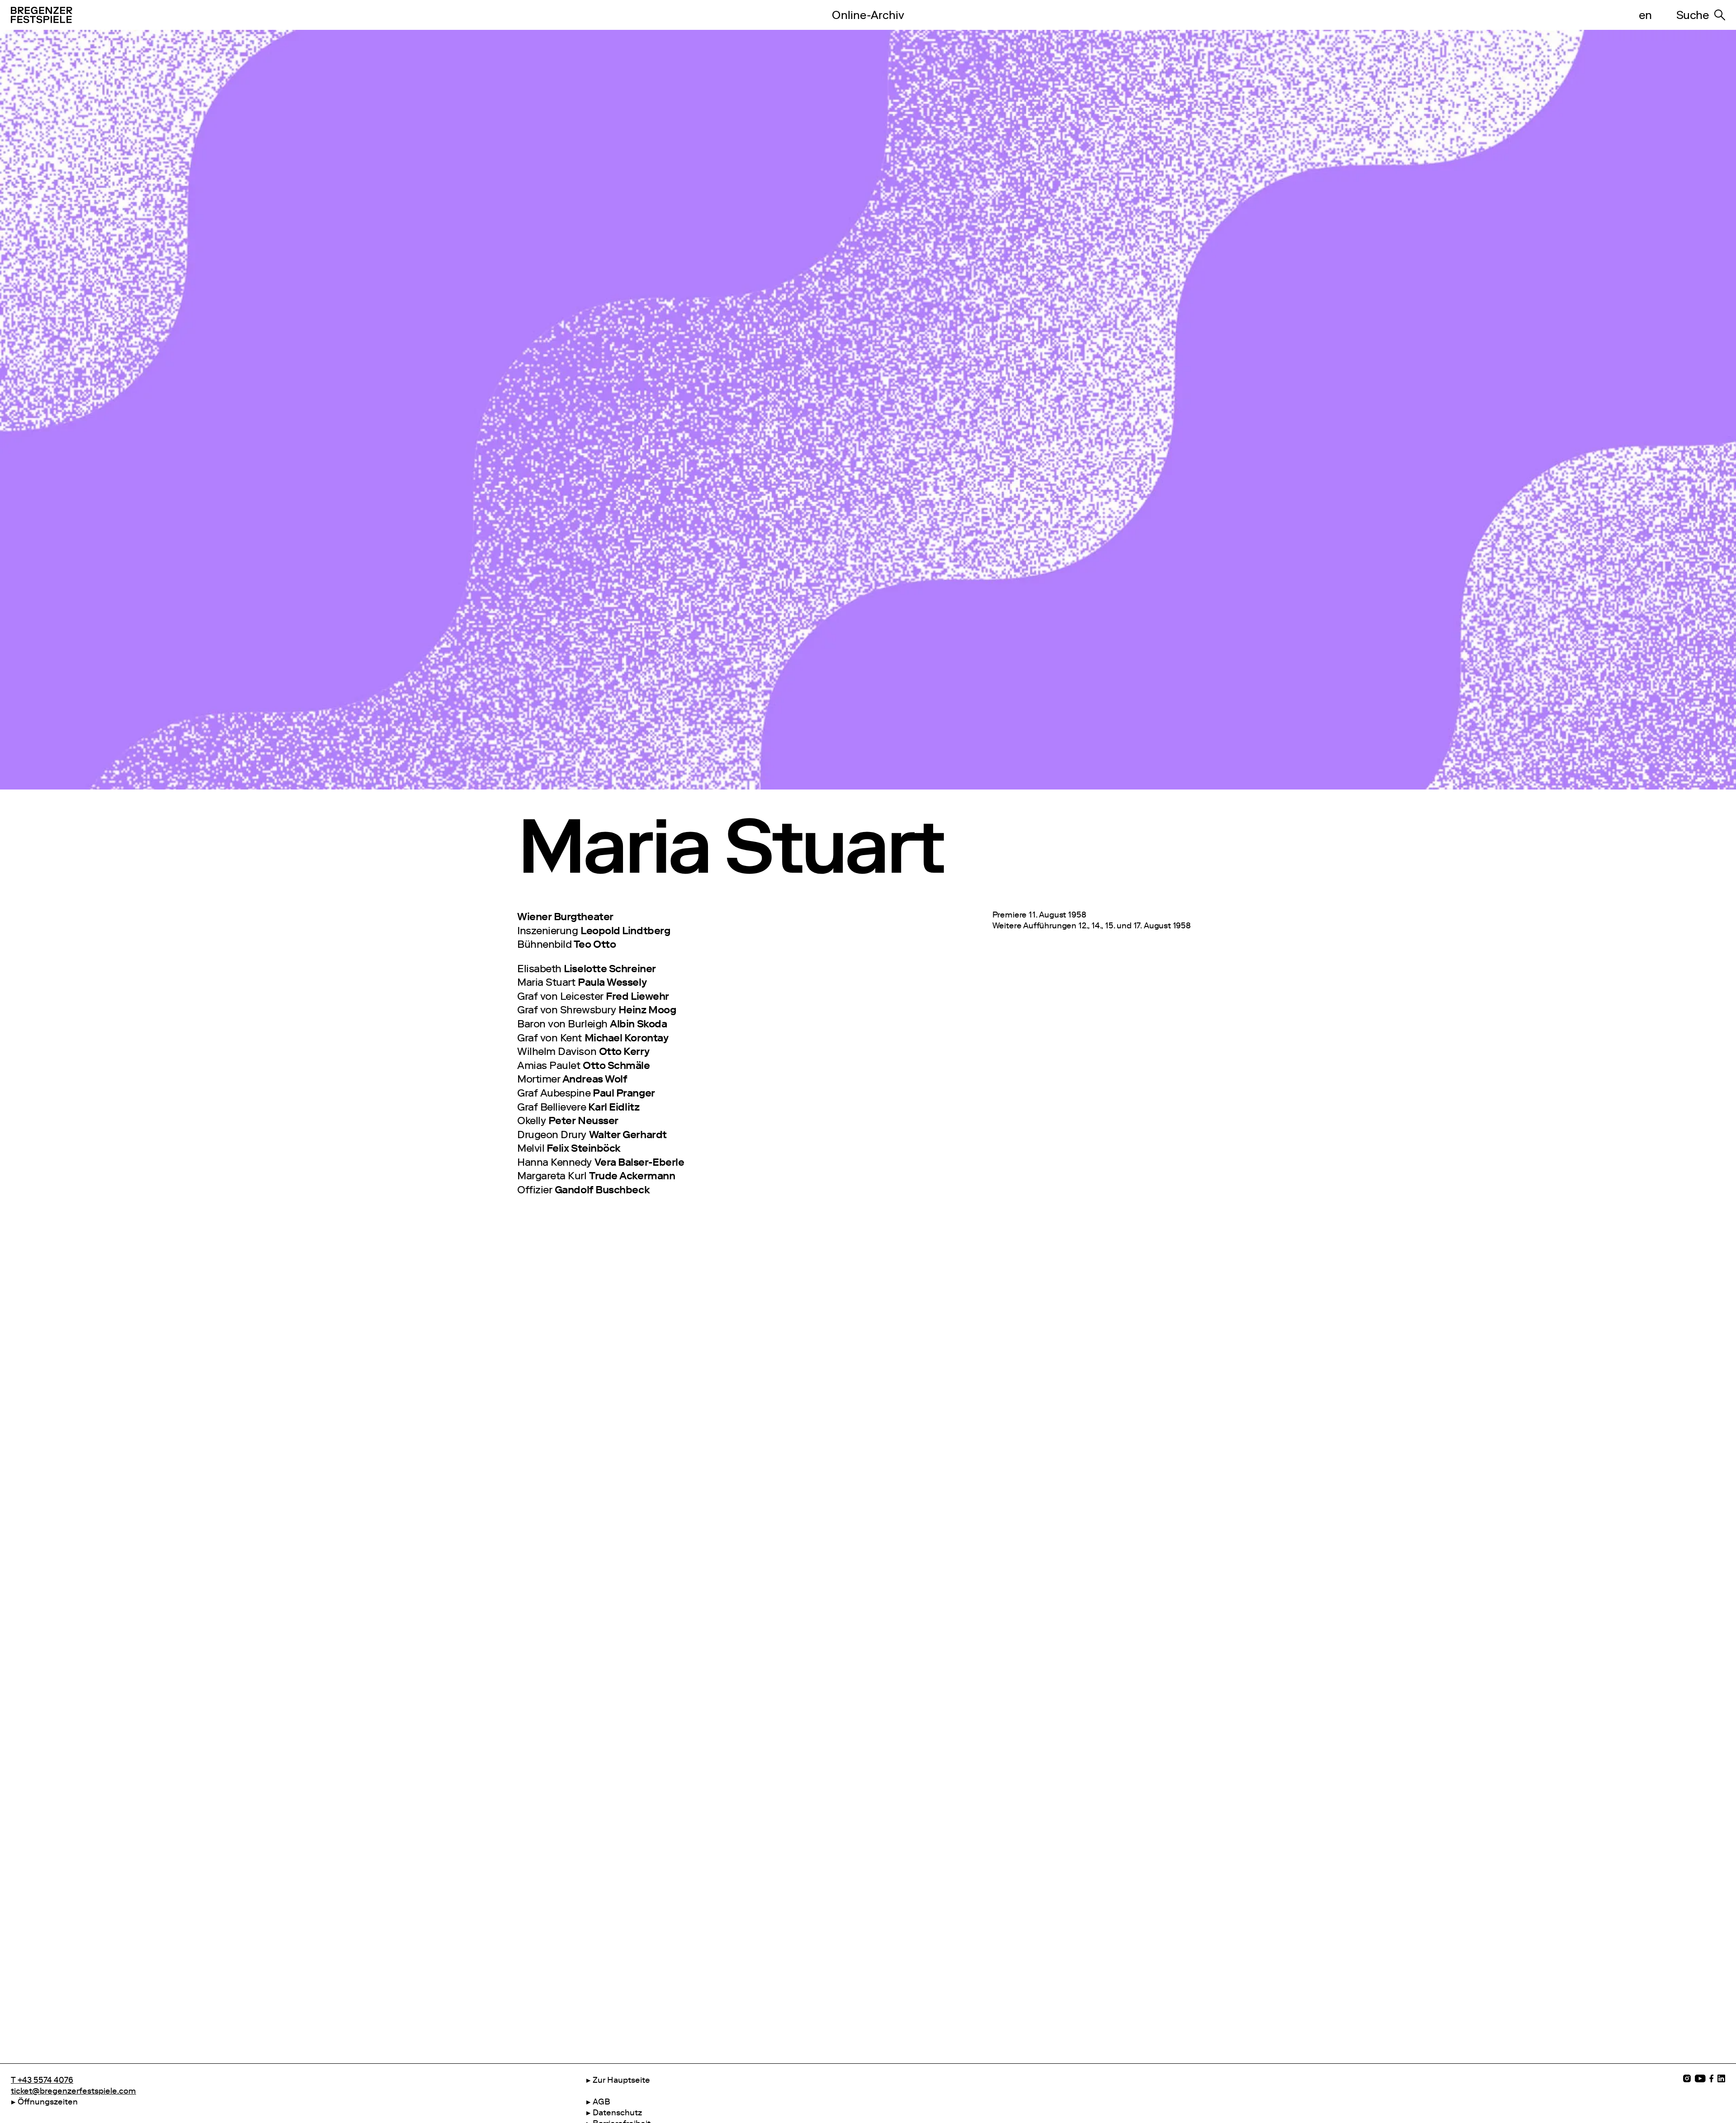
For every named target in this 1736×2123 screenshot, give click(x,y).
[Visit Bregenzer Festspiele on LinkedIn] (1721, 2078)
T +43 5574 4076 (42, 2080)
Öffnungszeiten (48, 2102)
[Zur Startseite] (401, 15)
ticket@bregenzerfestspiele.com (73, 2091)
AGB (601, 2102)
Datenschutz (617, 2113)
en (1645, 15)
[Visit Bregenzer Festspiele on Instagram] (1687, 2078)
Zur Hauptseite (621, 2080)
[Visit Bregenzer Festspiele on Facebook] (1712, 2078)
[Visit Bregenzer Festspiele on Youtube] (1700, 2078)
